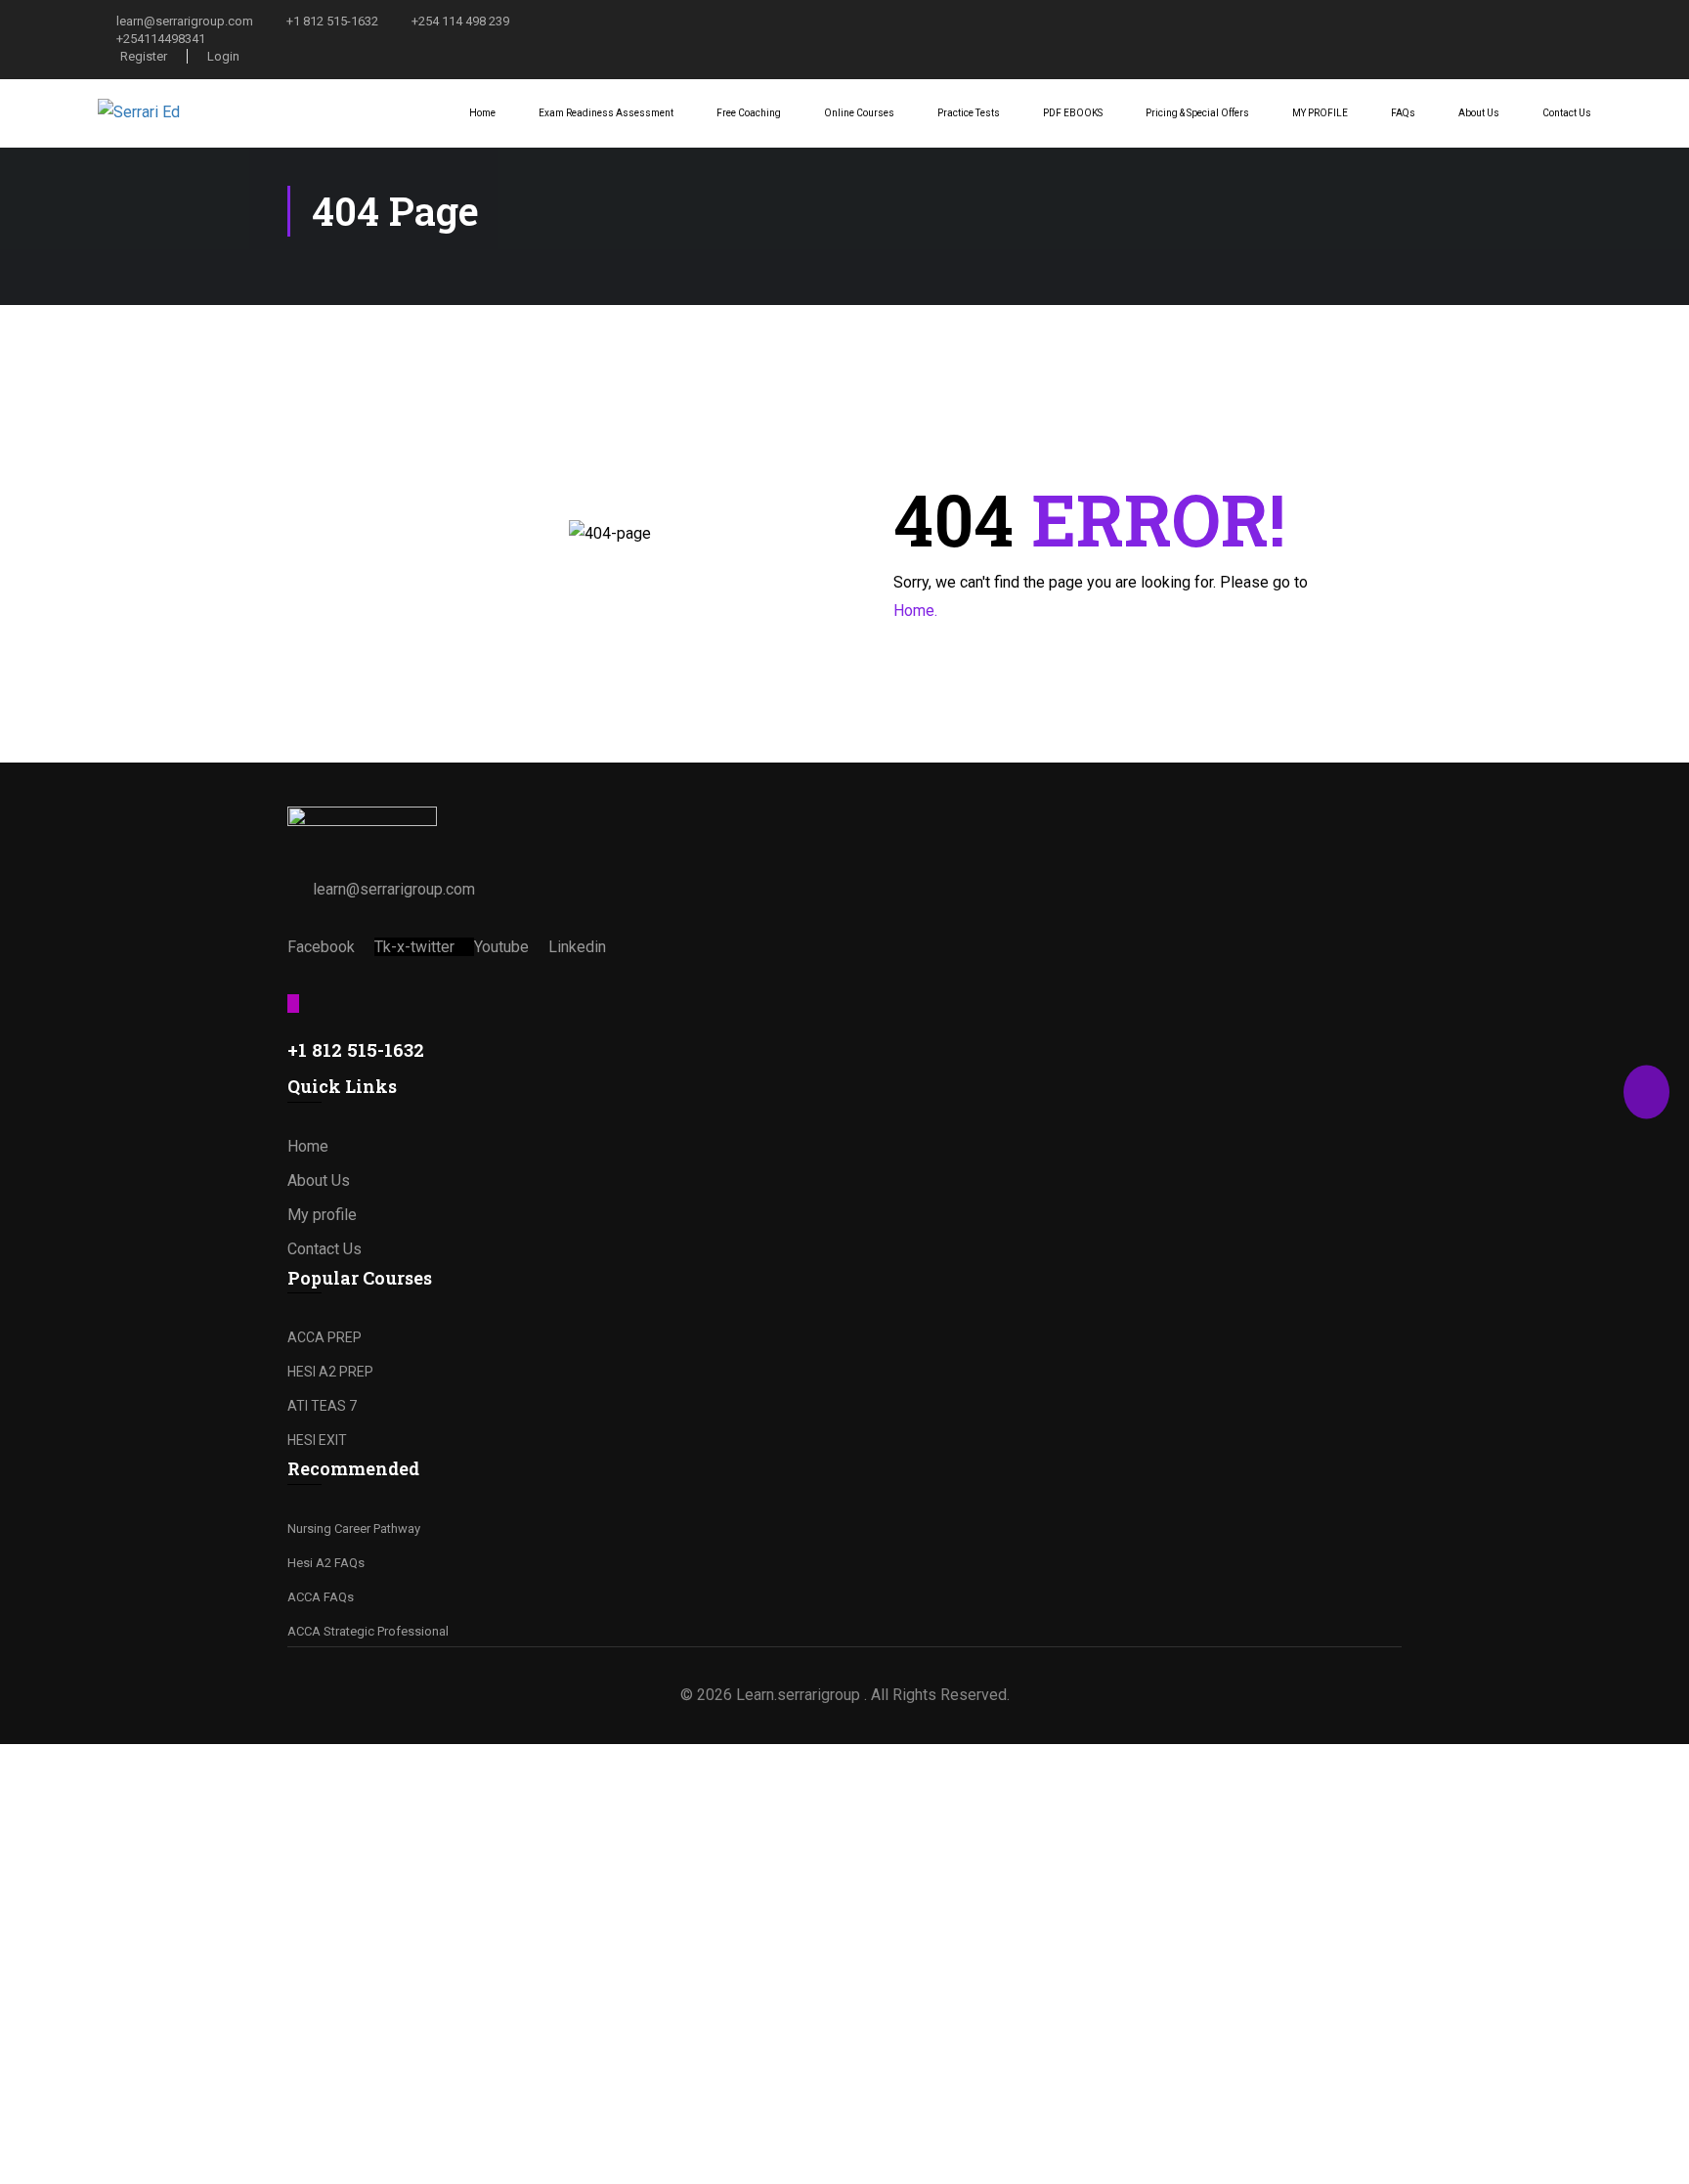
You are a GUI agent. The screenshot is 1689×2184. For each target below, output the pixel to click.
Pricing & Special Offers (1197, 113)
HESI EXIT (317, 1440)
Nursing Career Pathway (354, 1529)
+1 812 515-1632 (332, 21)
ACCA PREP (325, 1337)
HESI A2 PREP (330, 1372)
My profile (322, 1215)
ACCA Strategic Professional (368, 1631)
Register (144, 56)
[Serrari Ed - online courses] (171, 113)
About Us (1479, 113)
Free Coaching (749, 113)
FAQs (1403, 113)
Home (482, 113)
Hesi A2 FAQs (326, 1563)
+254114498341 (161, 39)
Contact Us (1567, 113)
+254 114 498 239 (460, 21)
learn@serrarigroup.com (185, 21)
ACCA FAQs (321, 1597)
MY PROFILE (1320, 113)
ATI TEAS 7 (322, 1406)
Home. (915, 611)
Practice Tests (969, 113)
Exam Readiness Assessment (606, 113)
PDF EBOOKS (1073, 113)
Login (223, 56)
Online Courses (859, 113)
